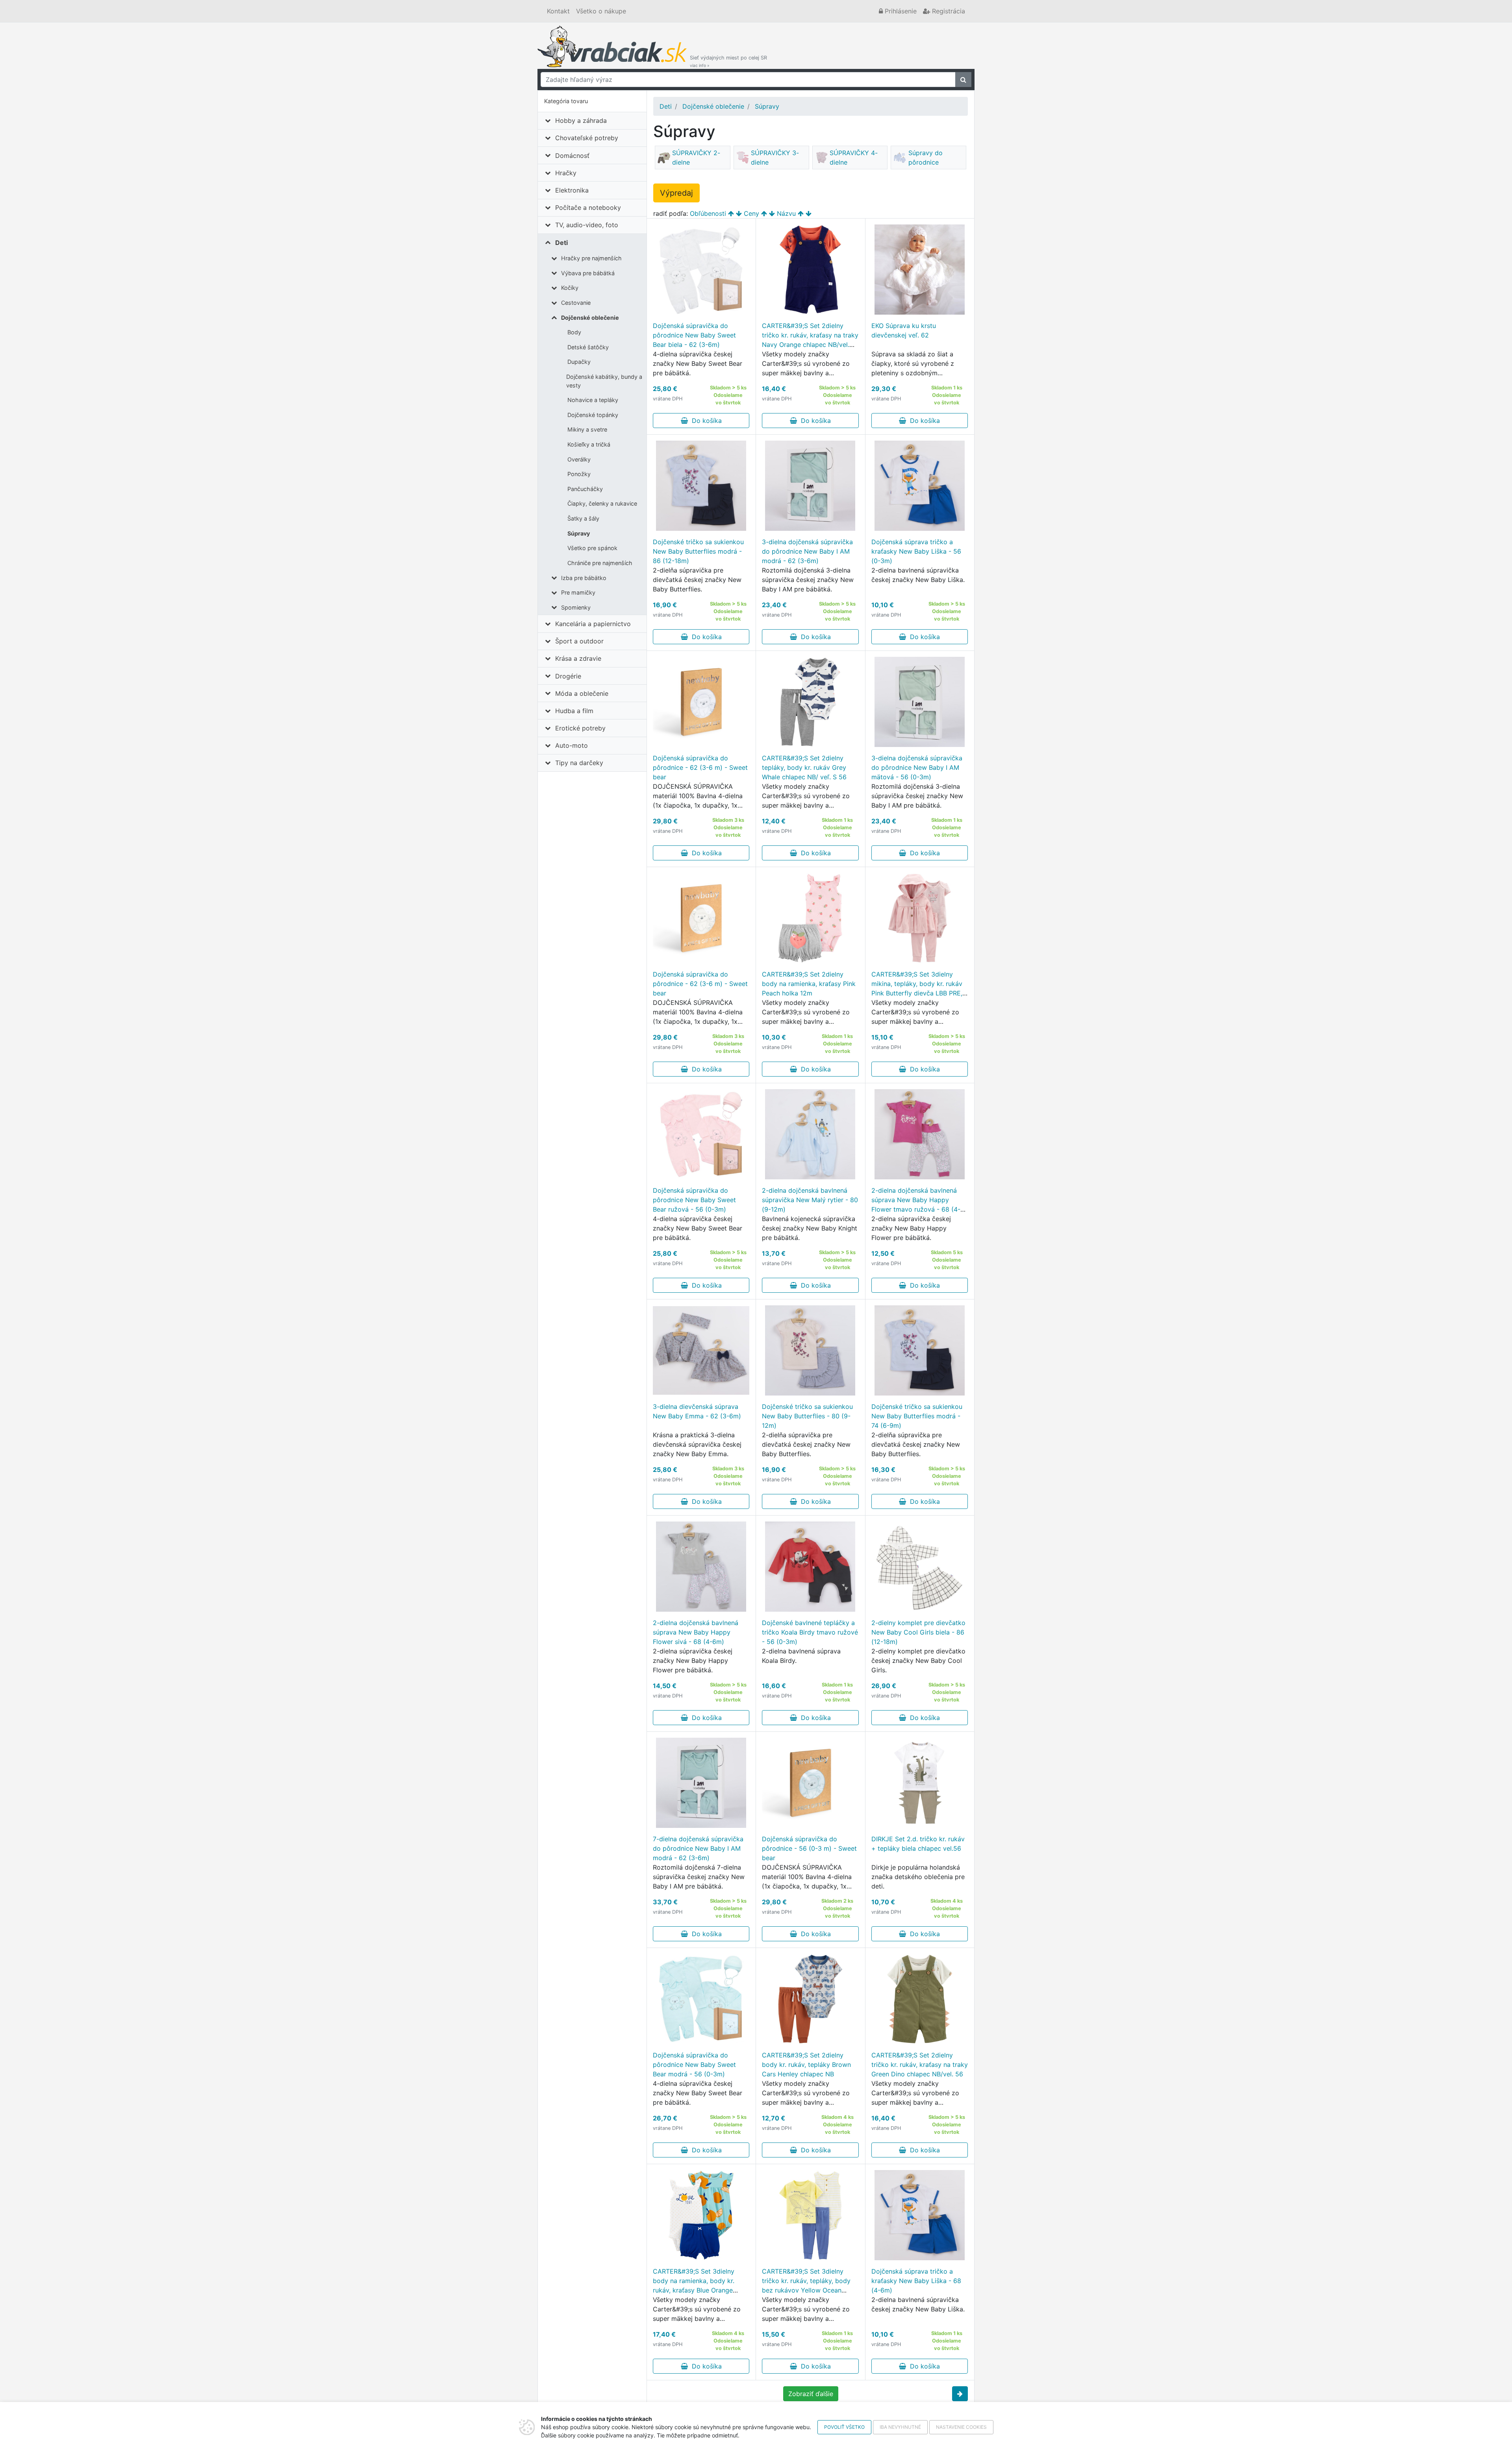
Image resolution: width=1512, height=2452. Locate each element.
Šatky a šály (583, 518)
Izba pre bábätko (584, 578)
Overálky (579, 459)
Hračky (566, 173)
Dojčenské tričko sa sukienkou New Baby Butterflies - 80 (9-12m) (807, 1416)
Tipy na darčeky (579, 763)
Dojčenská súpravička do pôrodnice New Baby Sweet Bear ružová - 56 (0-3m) (694, 1200)
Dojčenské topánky (593, 415)
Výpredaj (676, 193)
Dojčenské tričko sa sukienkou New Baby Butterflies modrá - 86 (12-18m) (698, 551)
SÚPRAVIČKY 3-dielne (775, 158)
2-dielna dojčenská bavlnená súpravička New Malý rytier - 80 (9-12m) (810, 1200)
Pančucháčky (585, 489)
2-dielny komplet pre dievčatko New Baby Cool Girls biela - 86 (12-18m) (918, 1632)
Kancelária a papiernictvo (593, 624)
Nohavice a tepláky (593, 400)
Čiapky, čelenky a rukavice (602, 503)
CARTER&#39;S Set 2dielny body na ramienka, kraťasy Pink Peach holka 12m (809, 984)
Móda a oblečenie (582, 693)
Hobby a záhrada (581, 120)
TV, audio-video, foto (587, 225)
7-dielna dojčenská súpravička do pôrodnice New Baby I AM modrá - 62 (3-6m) (698, 1848)
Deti (561, 243)
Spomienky (576, 607)
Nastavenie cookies (961, 2427)
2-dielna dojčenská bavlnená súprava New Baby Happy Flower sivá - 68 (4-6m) (696, 1632)
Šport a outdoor (579, 641)
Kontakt (558, 11)
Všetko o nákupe (601, 11)
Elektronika (572, 190)
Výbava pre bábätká (588, 273)
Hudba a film (574, 711)
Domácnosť (572, 156)
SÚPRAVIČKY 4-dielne (854, 158)
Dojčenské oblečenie (590, 318)
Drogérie (568, 676)
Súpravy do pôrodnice (926, 158)
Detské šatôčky (588, 347)
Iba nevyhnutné (900, 2427)
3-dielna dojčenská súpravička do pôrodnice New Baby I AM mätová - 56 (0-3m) (917, 767)
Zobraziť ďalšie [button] (811, 2394)
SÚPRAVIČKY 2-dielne (696, 158)
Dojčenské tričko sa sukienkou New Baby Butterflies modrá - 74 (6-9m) (917, 1416)
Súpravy (579, 533)
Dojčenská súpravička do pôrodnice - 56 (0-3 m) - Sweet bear (809, 1848)
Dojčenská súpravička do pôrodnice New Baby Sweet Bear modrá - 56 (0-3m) (694, 2065)
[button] (960, 2394)
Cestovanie (576, 303)
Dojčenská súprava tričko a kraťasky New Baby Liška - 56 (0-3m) (916, 551)
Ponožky (579, 474)
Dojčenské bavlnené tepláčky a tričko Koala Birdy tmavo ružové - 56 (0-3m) (810, 1632)
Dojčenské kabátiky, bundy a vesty (604, 381)
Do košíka (705, 421)
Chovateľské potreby (587, 138)
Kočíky (570, 288)
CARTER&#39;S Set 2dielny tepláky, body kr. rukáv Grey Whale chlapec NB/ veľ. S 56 (804, 767)
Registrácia (948, 11)
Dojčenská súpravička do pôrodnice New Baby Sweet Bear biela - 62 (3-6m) (694, 335)
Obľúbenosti (708, 213)
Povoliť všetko (844, 2427)
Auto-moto (572, 745)
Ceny (751, 213)
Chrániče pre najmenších (600, 563)
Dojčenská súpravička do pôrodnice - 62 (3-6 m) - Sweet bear (700, 767)
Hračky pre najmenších (591, 258)
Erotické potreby (580, 728)
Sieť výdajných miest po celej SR (728, 61)
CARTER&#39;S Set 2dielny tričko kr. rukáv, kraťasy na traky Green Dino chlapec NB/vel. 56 (920, 2065)
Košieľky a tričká (589, 444)
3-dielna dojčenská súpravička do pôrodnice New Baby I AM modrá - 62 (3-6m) (807, 551)
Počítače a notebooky (588, 208)
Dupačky (579, 362)
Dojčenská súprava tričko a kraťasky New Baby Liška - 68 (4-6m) (916, 2281)
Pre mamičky (578, 592)
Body (574, 332)
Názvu (786, 213)
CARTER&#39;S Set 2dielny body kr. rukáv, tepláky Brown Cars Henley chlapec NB (806, 2065)
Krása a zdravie (578, 658)
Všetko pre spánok (592, 548)
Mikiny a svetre (587, 429)
